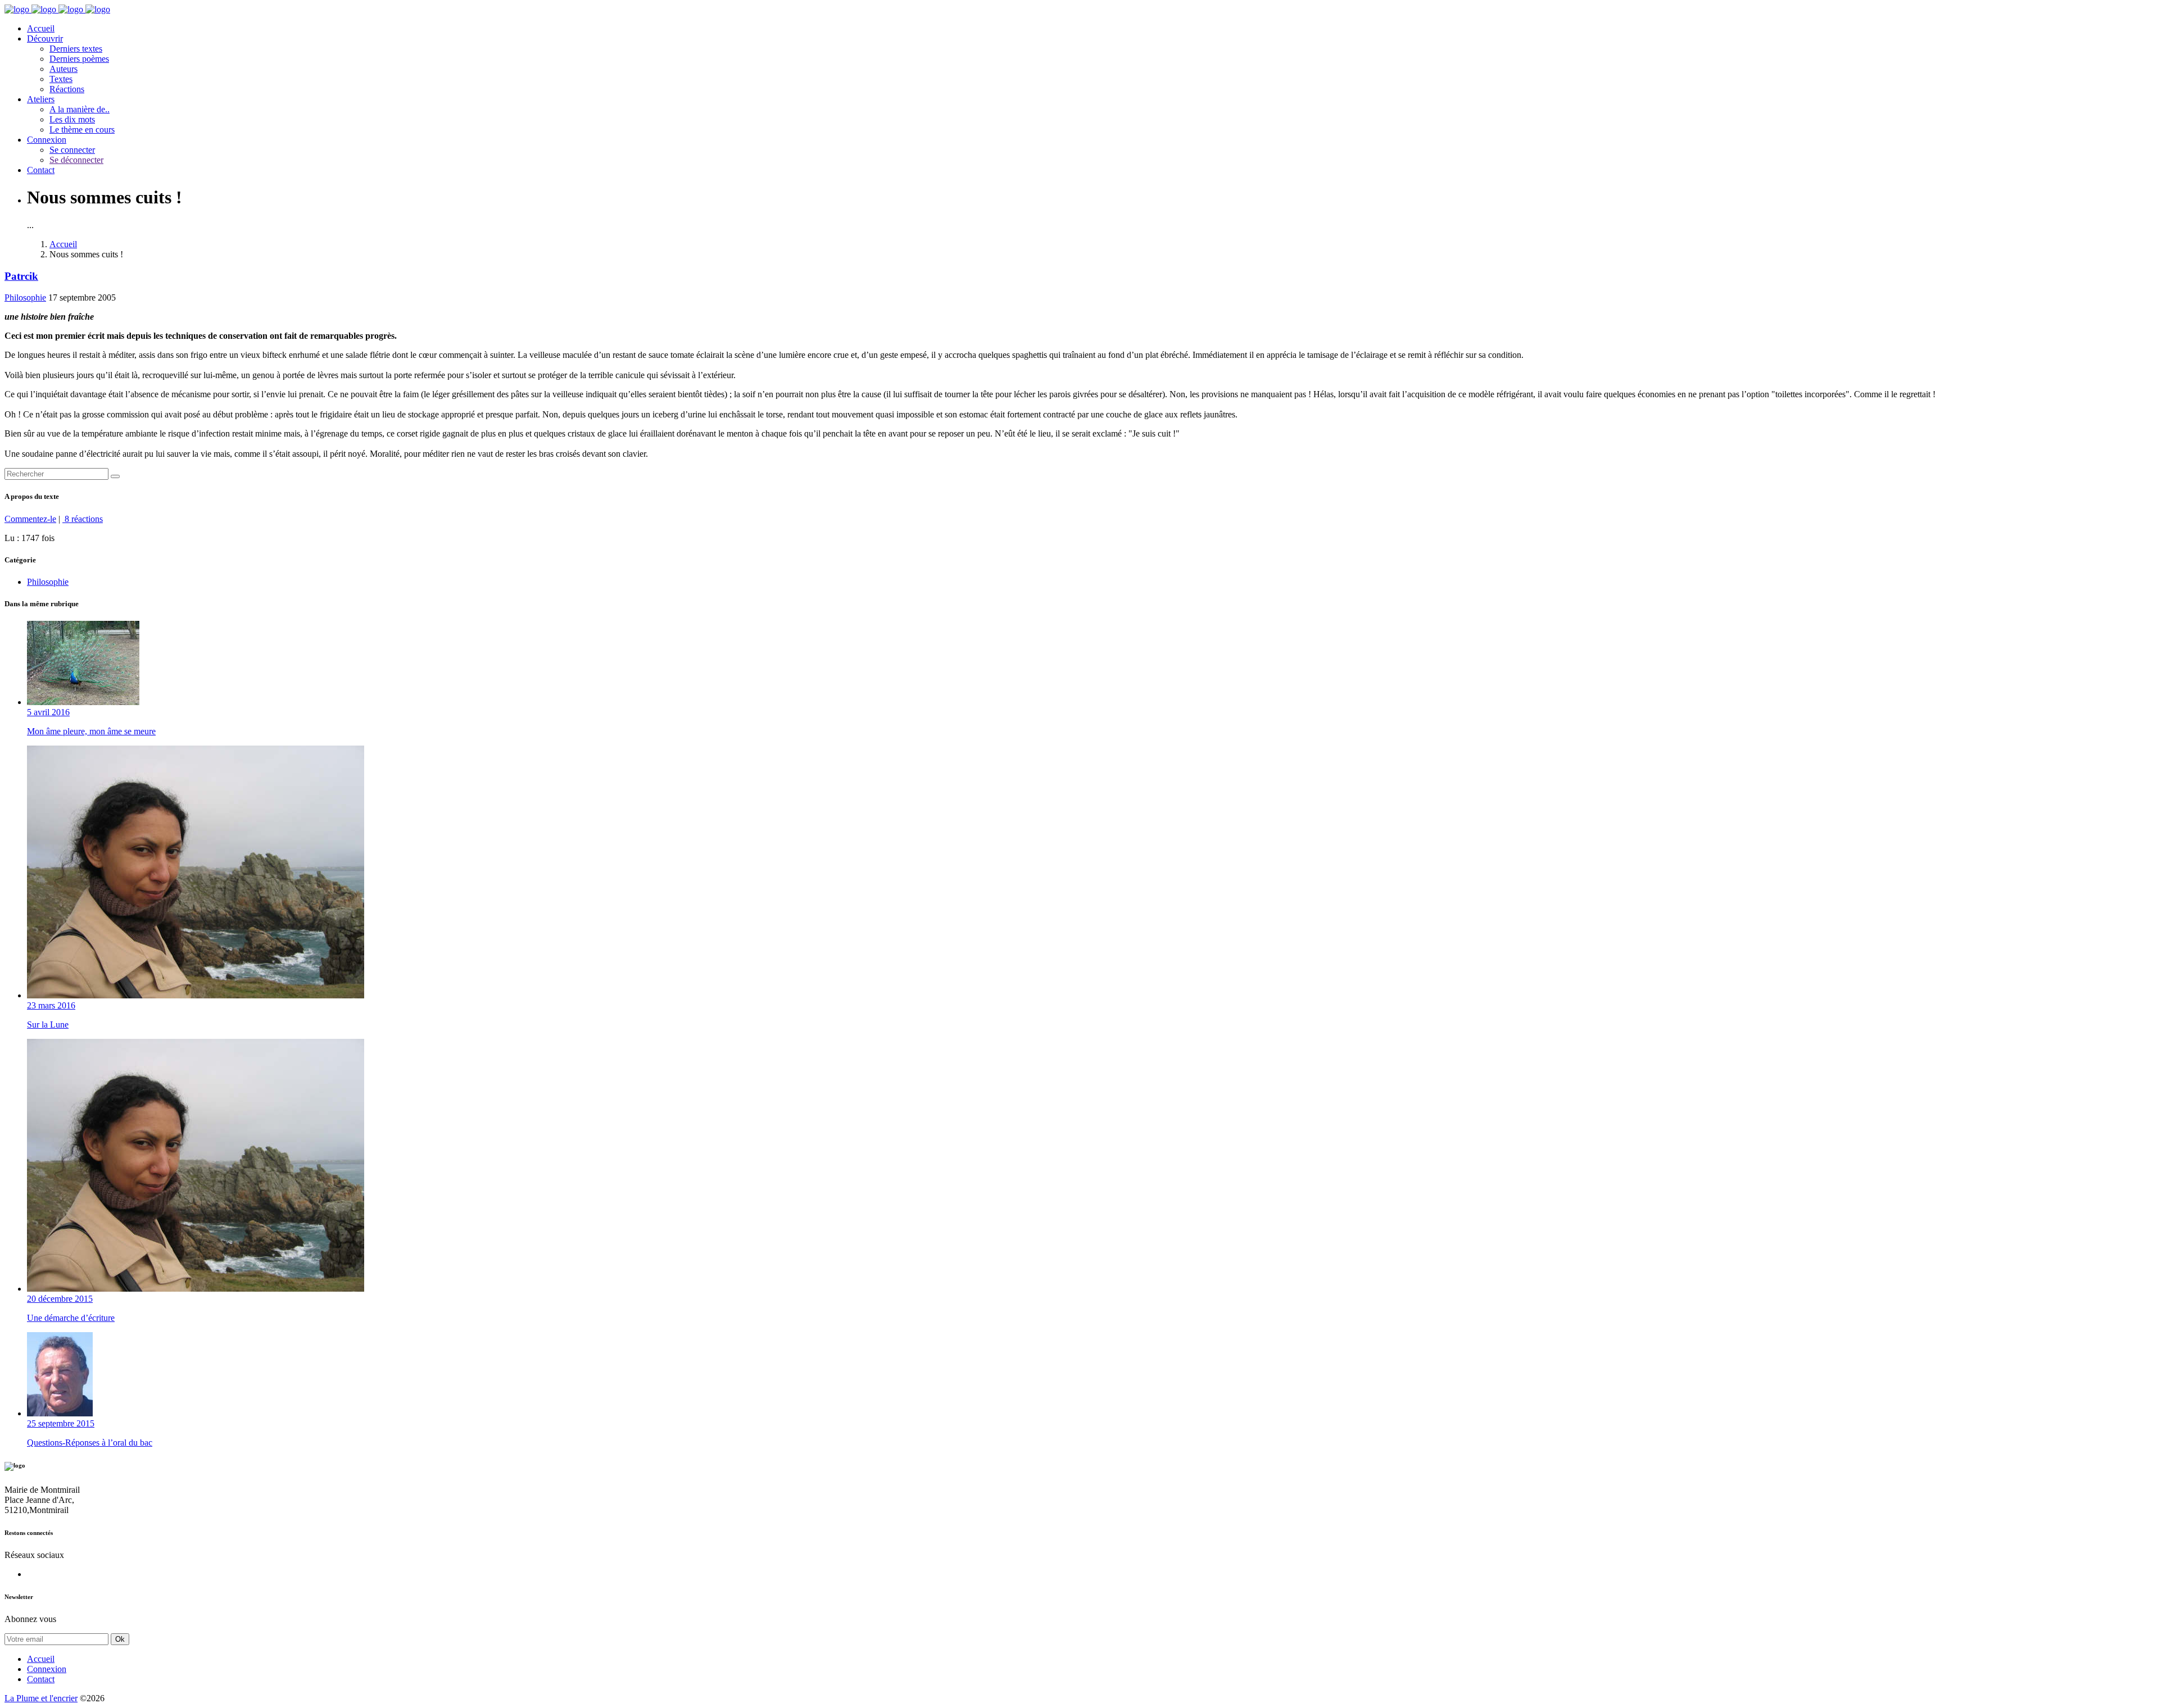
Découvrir (45, 38)
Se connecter (72, 150)
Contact (41, 170)
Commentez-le (30, 519)
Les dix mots (72, 119)
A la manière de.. (80, 109)
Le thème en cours (82, 130)
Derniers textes (76, 49)
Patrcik (21, 276)
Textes (61, 79)
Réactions (67, 89)
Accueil (41, 28)
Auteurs (64, 69)
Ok (120, 1639)
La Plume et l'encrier (41, 1698)
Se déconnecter (76, 160)
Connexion (47, 140)
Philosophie (25, 297)
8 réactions (83, 519)
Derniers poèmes (79, 59)
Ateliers (41, 99)
